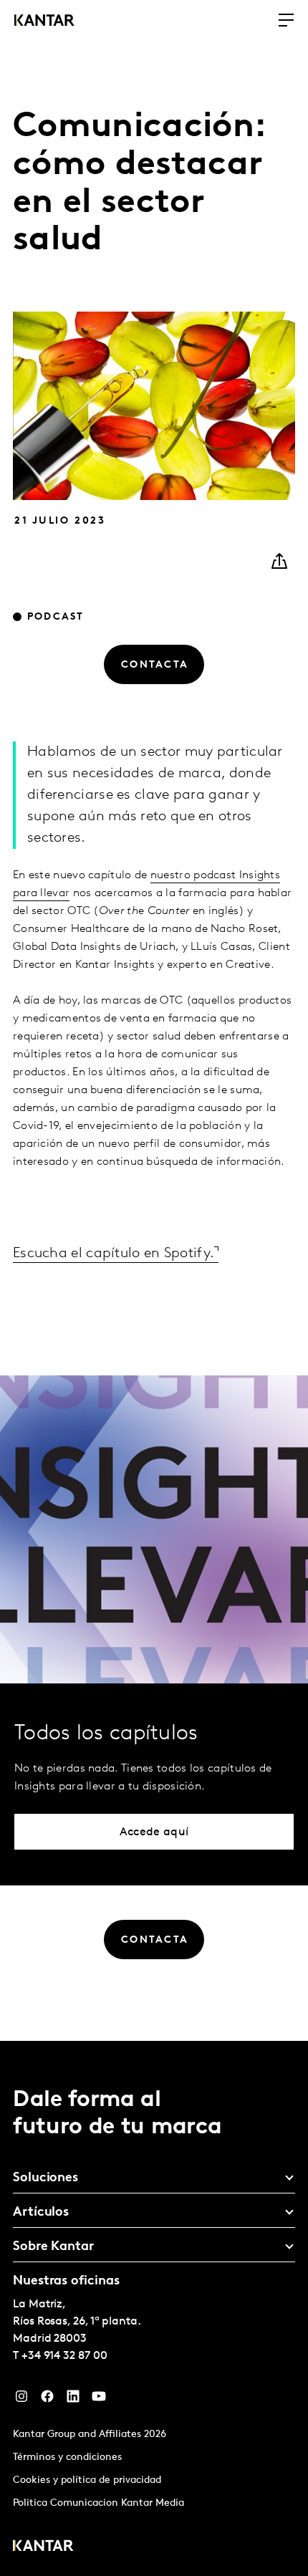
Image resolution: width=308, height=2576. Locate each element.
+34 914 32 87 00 (64, 2356)
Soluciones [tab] (45, 2178)
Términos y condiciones (67, 2457)
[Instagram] (21, 2400)
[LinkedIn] (73, 2400)
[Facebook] (47, 2400)
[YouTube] (99, 2400)
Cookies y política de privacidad (87, 2480)
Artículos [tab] (41, 2213)
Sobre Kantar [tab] (53, 2247)
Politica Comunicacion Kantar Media (98, 2503)
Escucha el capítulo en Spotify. (114, 1254)
